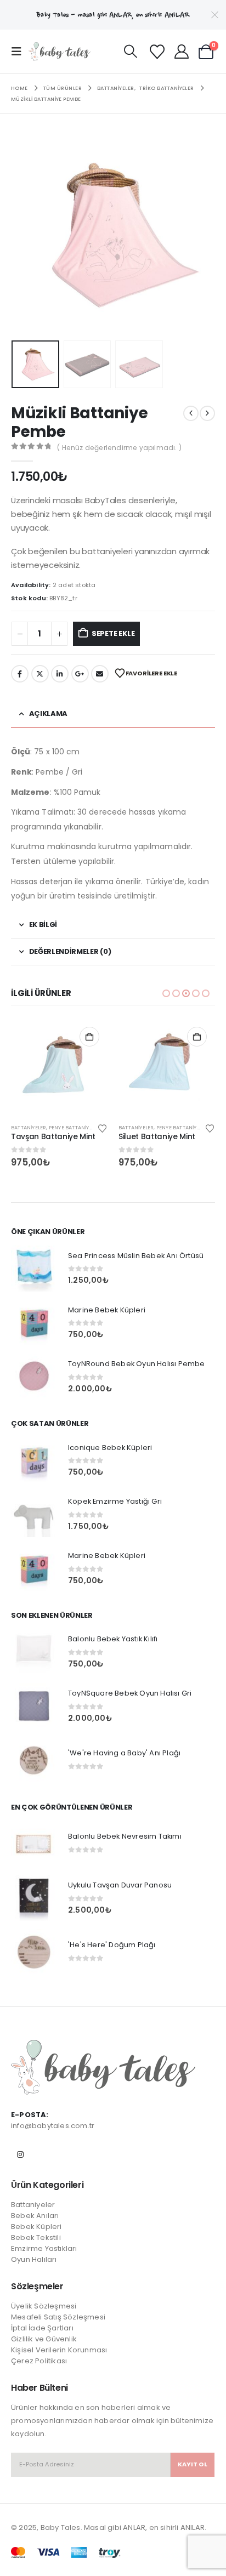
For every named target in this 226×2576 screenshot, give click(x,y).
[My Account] (181, 52)
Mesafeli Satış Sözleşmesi (58, 2317)
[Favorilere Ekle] (103, 1128)
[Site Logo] (60, 52)
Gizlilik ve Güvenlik (44, 2339)
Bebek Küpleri (36, 2227)
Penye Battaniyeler (75, 1127)
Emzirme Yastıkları (44, 2248)
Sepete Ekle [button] (89, 1037)
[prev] (191, 413)
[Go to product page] (59, 1067)
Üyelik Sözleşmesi (44, 2306)
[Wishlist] (157, 52)
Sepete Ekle (113, 633)
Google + (80, 674)
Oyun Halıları (34, 2259)
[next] (207, 413)
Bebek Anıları (35, 2216)
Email (100, 674)
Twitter (40, 674)
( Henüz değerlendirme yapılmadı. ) (119, 448)
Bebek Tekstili (36, 2237)
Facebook (20, 674)
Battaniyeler (29, 1127)
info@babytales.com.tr (53, 2126)
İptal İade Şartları (42, 2328)
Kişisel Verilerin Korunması (59, 2350)
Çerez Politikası (39, 2361)
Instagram (20, 2154)
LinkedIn (60, 674)
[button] (20, 52)
